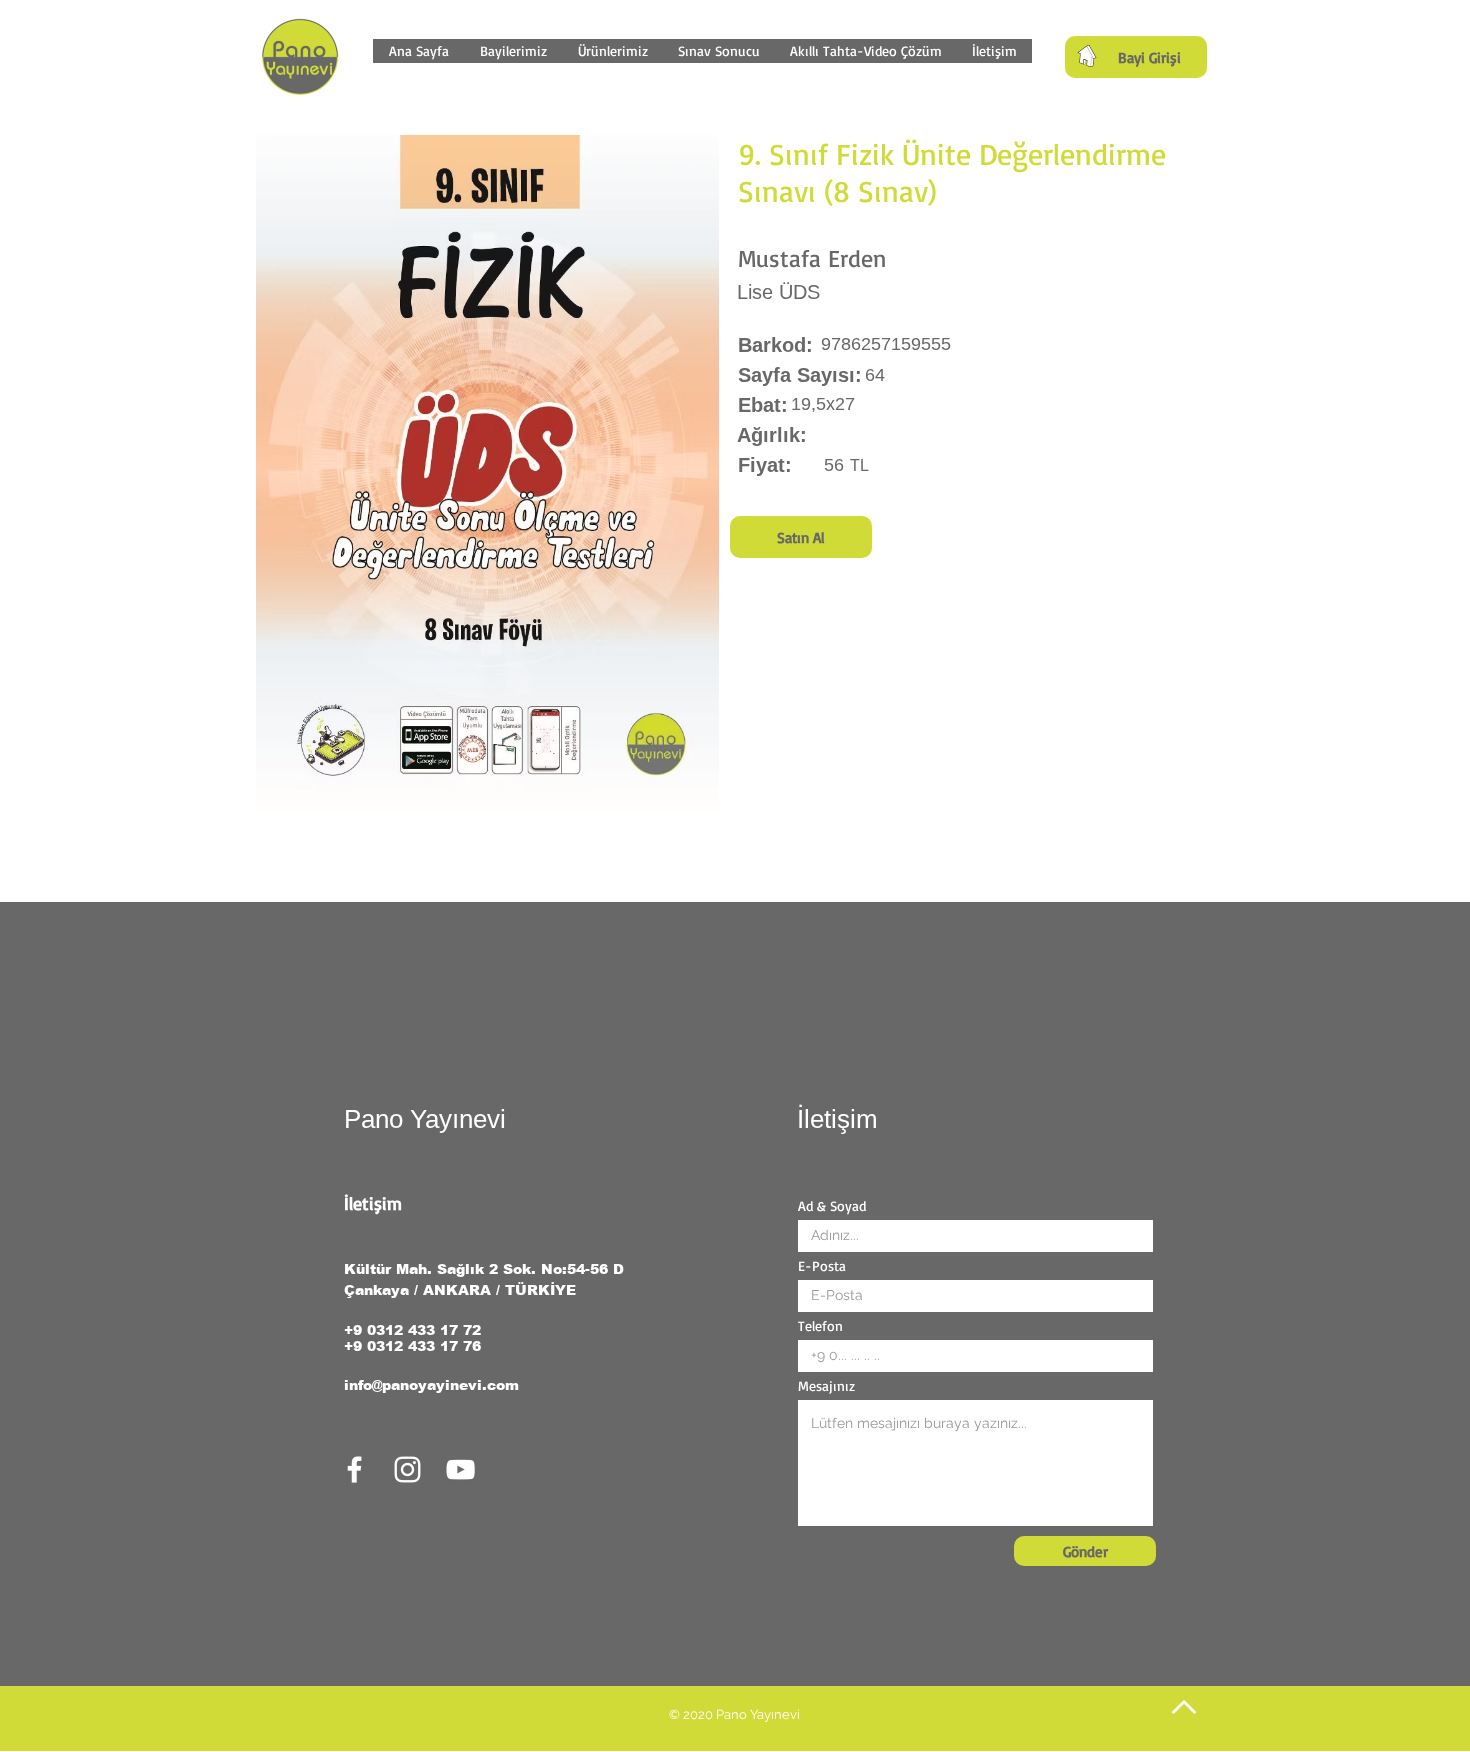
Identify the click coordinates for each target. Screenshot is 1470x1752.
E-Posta (822, 1266)
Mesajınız (826, 1386)
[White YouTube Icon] (460, 1469)
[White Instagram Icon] (407, 1469)
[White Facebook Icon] (354, 1469)
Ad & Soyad (832, 1206)
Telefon (820, 1326)
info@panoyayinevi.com (431, 1385)
